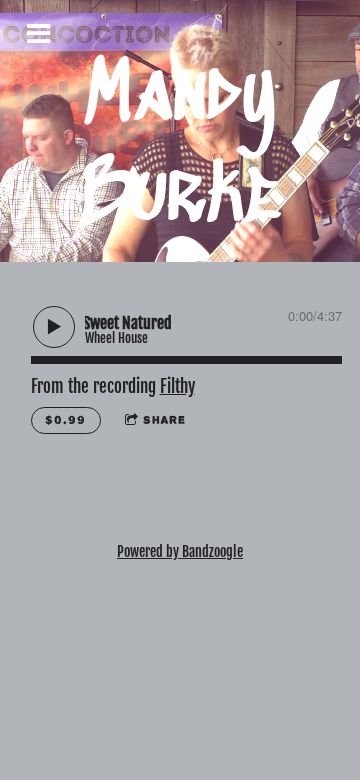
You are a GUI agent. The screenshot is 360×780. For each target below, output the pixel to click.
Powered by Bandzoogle (180, 552)
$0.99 (65, 420)
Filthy (177, 386)
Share (164, 420)
